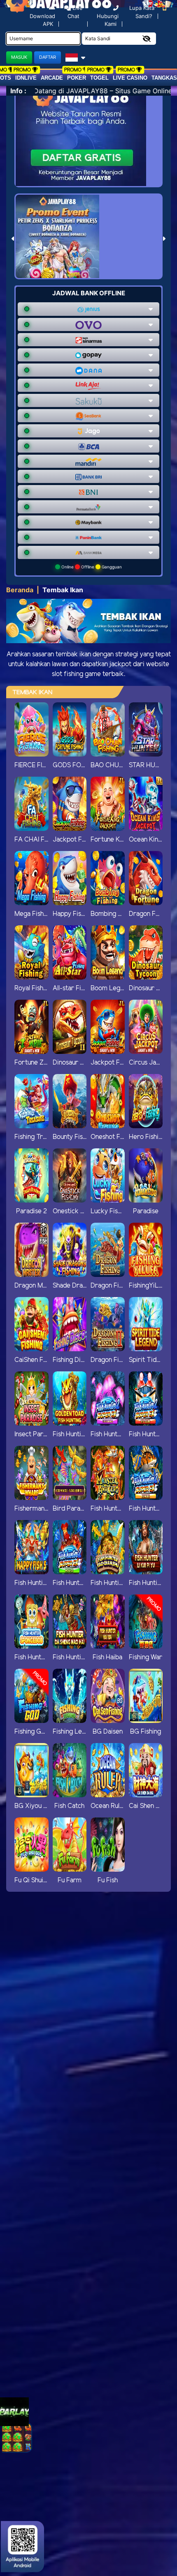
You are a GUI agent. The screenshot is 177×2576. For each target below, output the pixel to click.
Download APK (42, 20)
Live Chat (75, 12)
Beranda (20, 590)
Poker (77, 78)
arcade (52, 78)
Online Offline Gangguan (91, 567)
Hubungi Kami (108, 20)
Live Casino (130, 78)
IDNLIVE (26, 78)
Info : (18, 91)
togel (99, 78)
